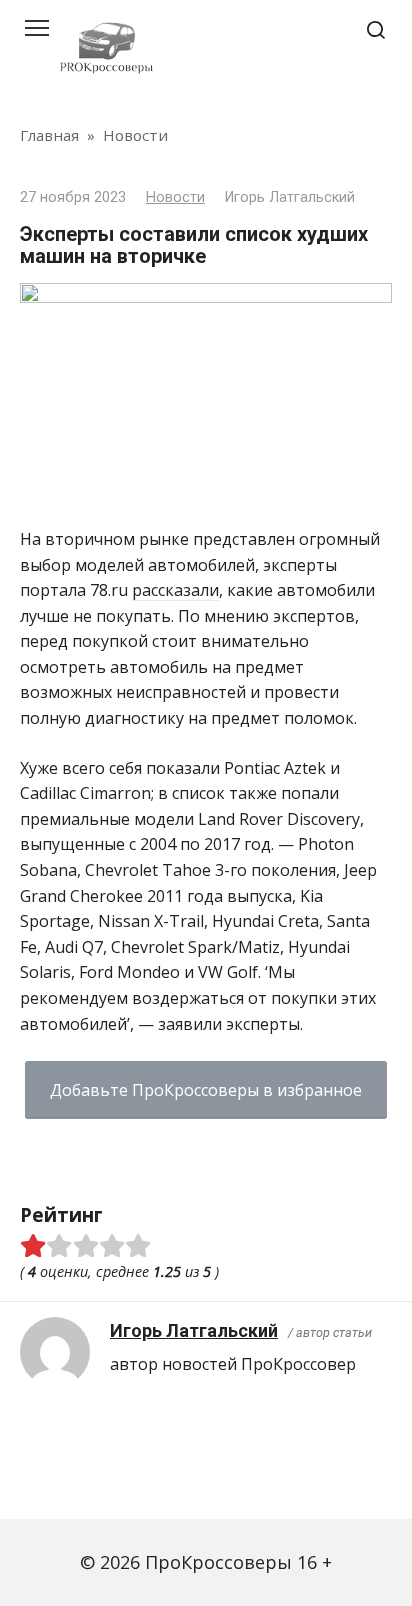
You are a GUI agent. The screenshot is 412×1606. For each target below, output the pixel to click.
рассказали (175, 590)
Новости (175, 197)
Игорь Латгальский (194, 1330)
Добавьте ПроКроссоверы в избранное (206, 1090)
